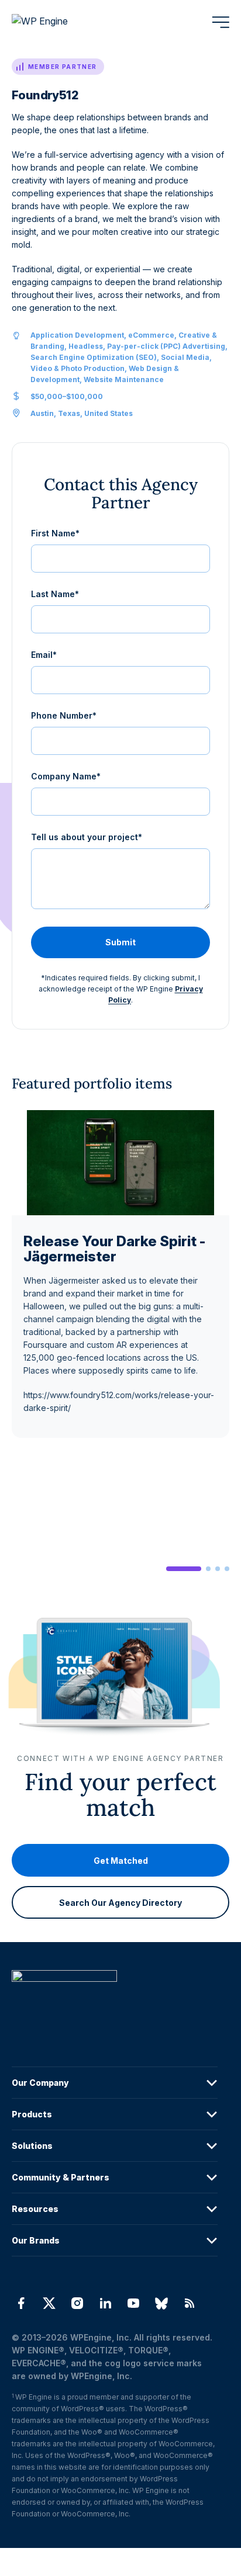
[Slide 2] (208, 1569)
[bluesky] (161, 2303)
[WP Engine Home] (56, 22)
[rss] (190, 2303)
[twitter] (49, 2303)
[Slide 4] (227, 1569)
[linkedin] (105, 2303)
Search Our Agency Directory (120, 1902)
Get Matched (121, 1860)
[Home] (115, 2000)
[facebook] (21, 2303)
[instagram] (77, 2303)
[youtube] (133, 2303)
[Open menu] (221, 22)
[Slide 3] (218, 1569)
